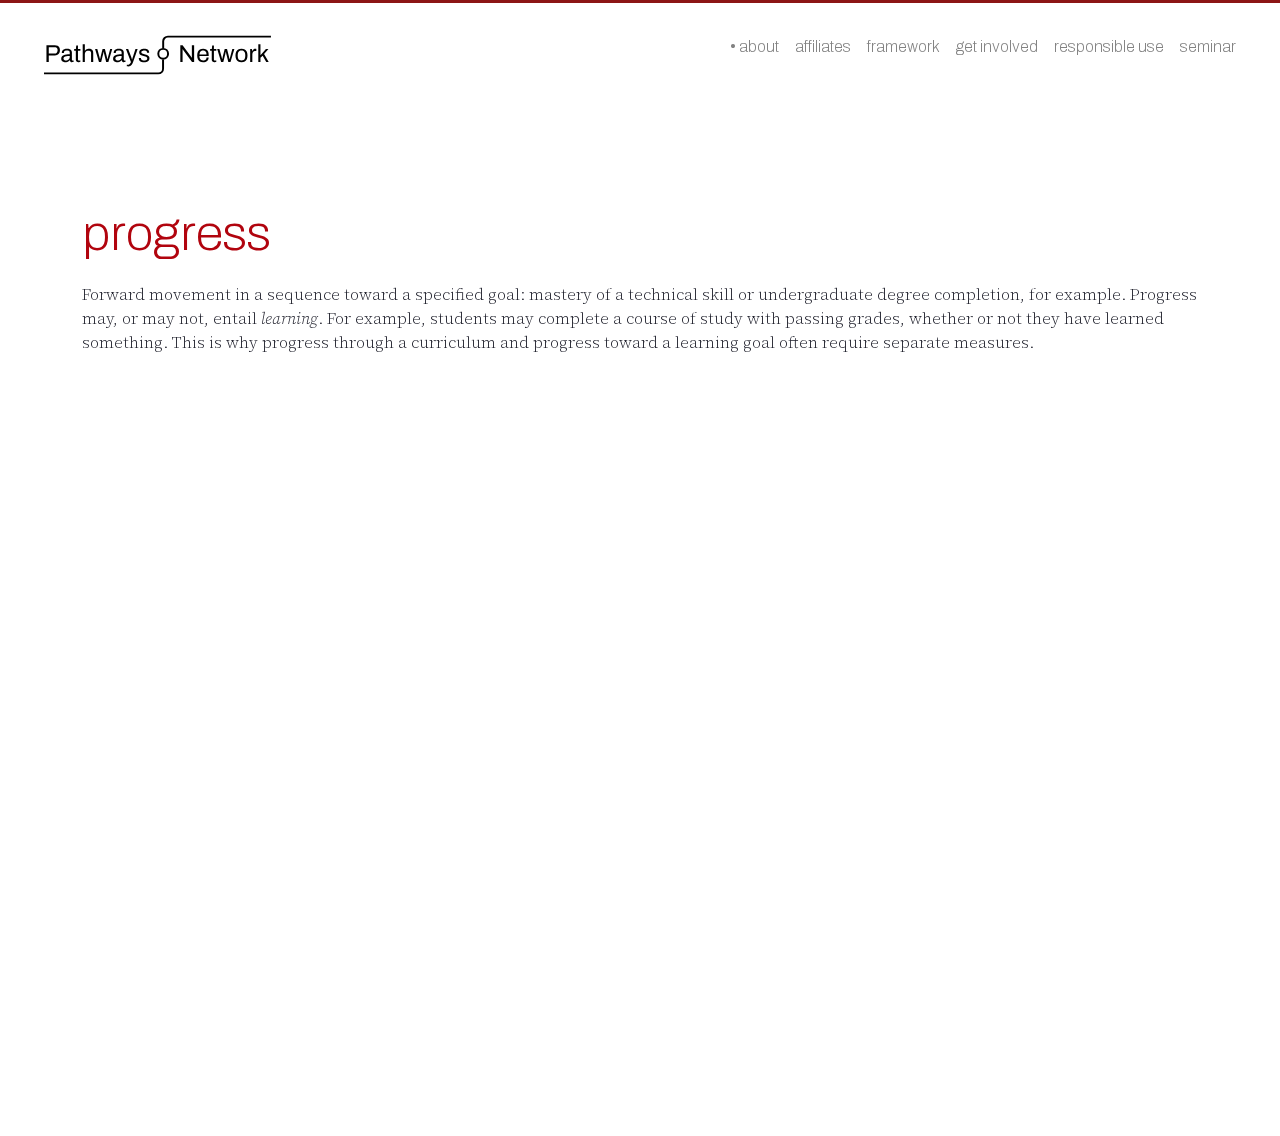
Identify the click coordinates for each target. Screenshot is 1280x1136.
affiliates (823, 46)
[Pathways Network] (157, 55)
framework (903, 46)
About (759, 46)
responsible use (1109, 46)
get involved (997, 46)
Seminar (1208, 46)
